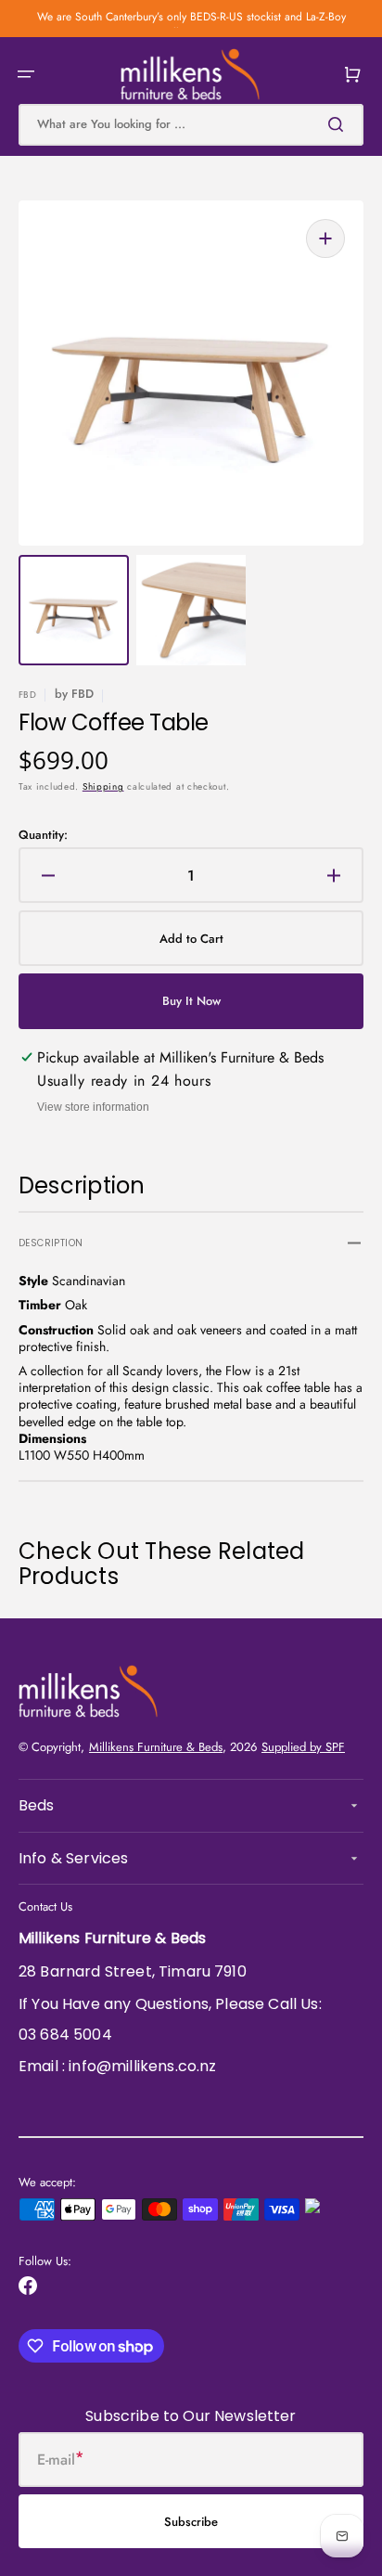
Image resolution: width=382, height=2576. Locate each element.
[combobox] (191, 125)
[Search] (339, 124)
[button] (26, 74)
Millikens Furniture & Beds (156, 1747)
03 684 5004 (65, 2035)
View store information (93, 1107)
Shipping (103, 786)
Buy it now (191, 1001)
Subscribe (191, 2522)
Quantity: (43, 836)
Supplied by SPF (303, 1747)
